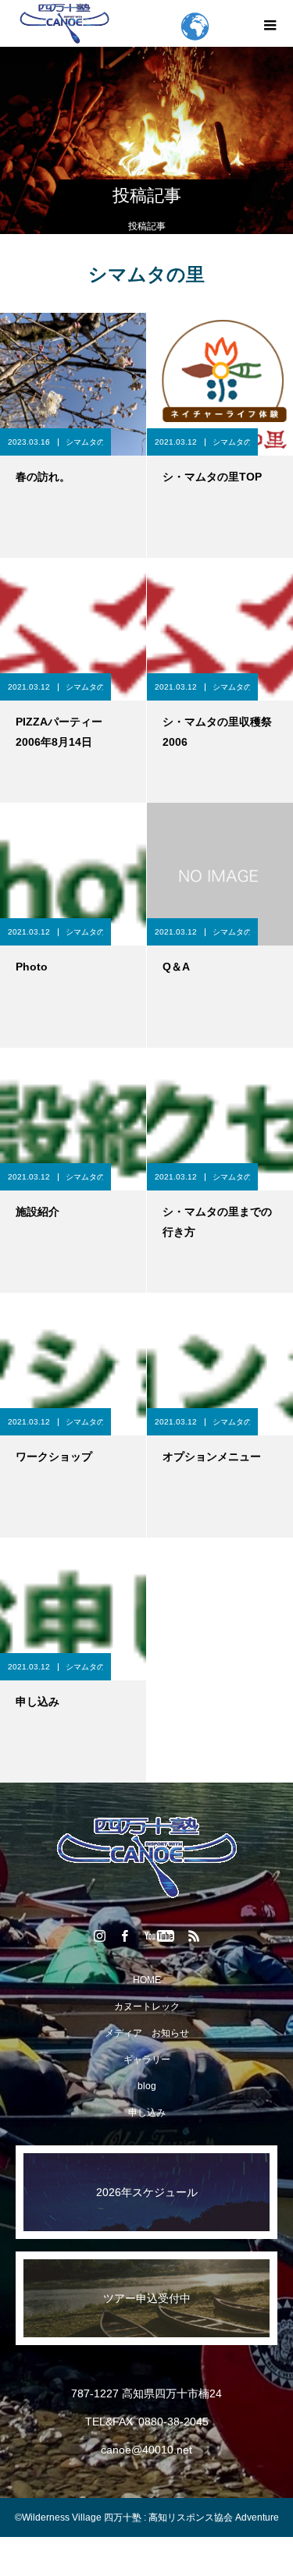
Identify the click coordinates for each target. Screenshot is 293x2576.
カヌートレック (147, 2007)
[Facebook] (124, 1936)
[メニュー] (270, 23)
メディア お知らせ (147, 2033)
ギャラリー (147, 2060)
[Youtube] (159, 1936)
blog (147, 2086)
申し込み (147, 2113)
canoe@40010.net (146, 2450)
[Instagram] (99, 1936)
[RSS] (194, 1936)
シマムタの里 (84, 442)
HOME (147, 1980)
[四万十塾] (146, 1857)
